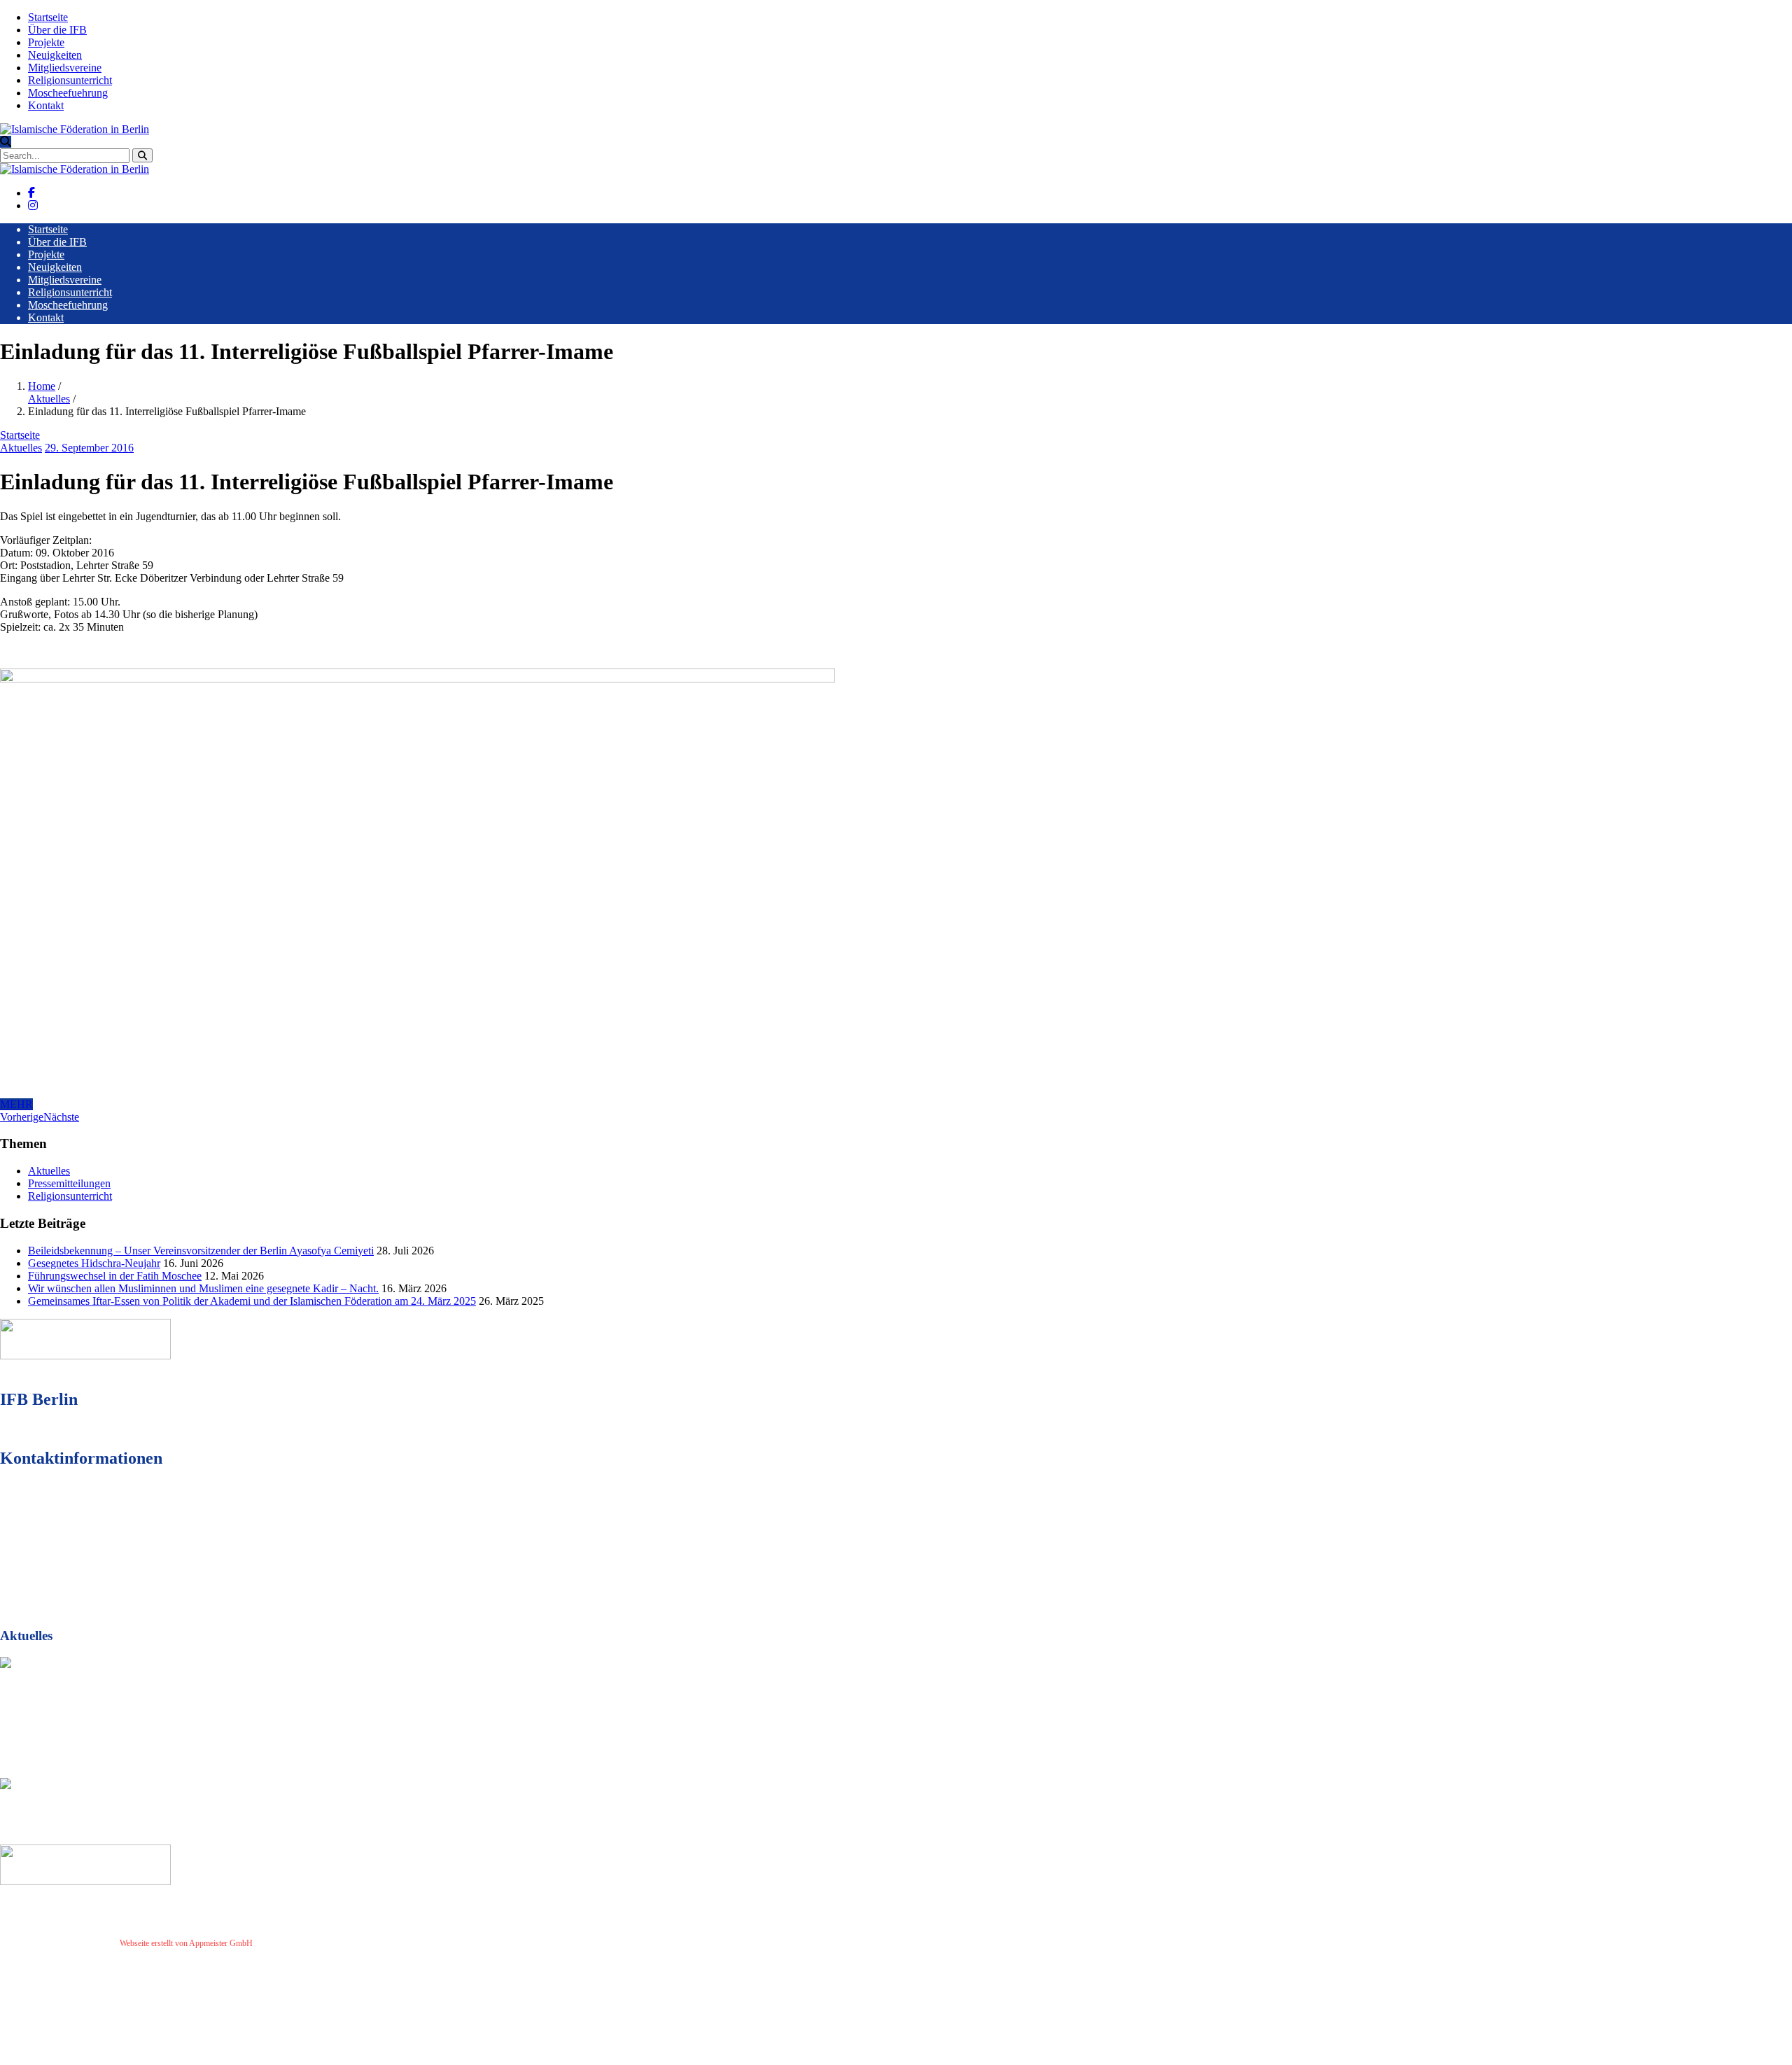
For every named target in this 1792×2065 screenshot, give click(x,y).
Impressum (277, 1943)
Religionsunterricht (70, 80)
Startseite (48, 17)
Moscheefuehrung (68, 93)
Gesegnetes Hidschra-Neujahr (94, 1263)
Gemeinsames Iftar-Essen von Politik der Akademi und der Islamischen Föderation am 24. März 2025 (252, 1301)
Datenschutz (321, 1943)
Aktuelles (49, 399)
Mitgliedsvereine (65, 68)
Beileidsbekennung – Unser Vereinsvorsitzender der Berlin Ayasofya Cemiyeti (201, 1251)
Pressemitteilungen (69, 1183)
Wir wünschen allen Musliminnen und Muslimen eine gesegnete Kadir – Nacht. (203, 1288)
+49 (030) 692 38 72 (84, 1535)
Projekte (46, 42)
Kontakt (46, 105)
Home (42, 386)
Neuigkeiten (55, 55)
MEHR (16, 1104)
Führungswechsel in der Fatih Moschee (115, 1276)
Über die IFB (57, 30)
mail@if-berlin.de (79, 1561)
